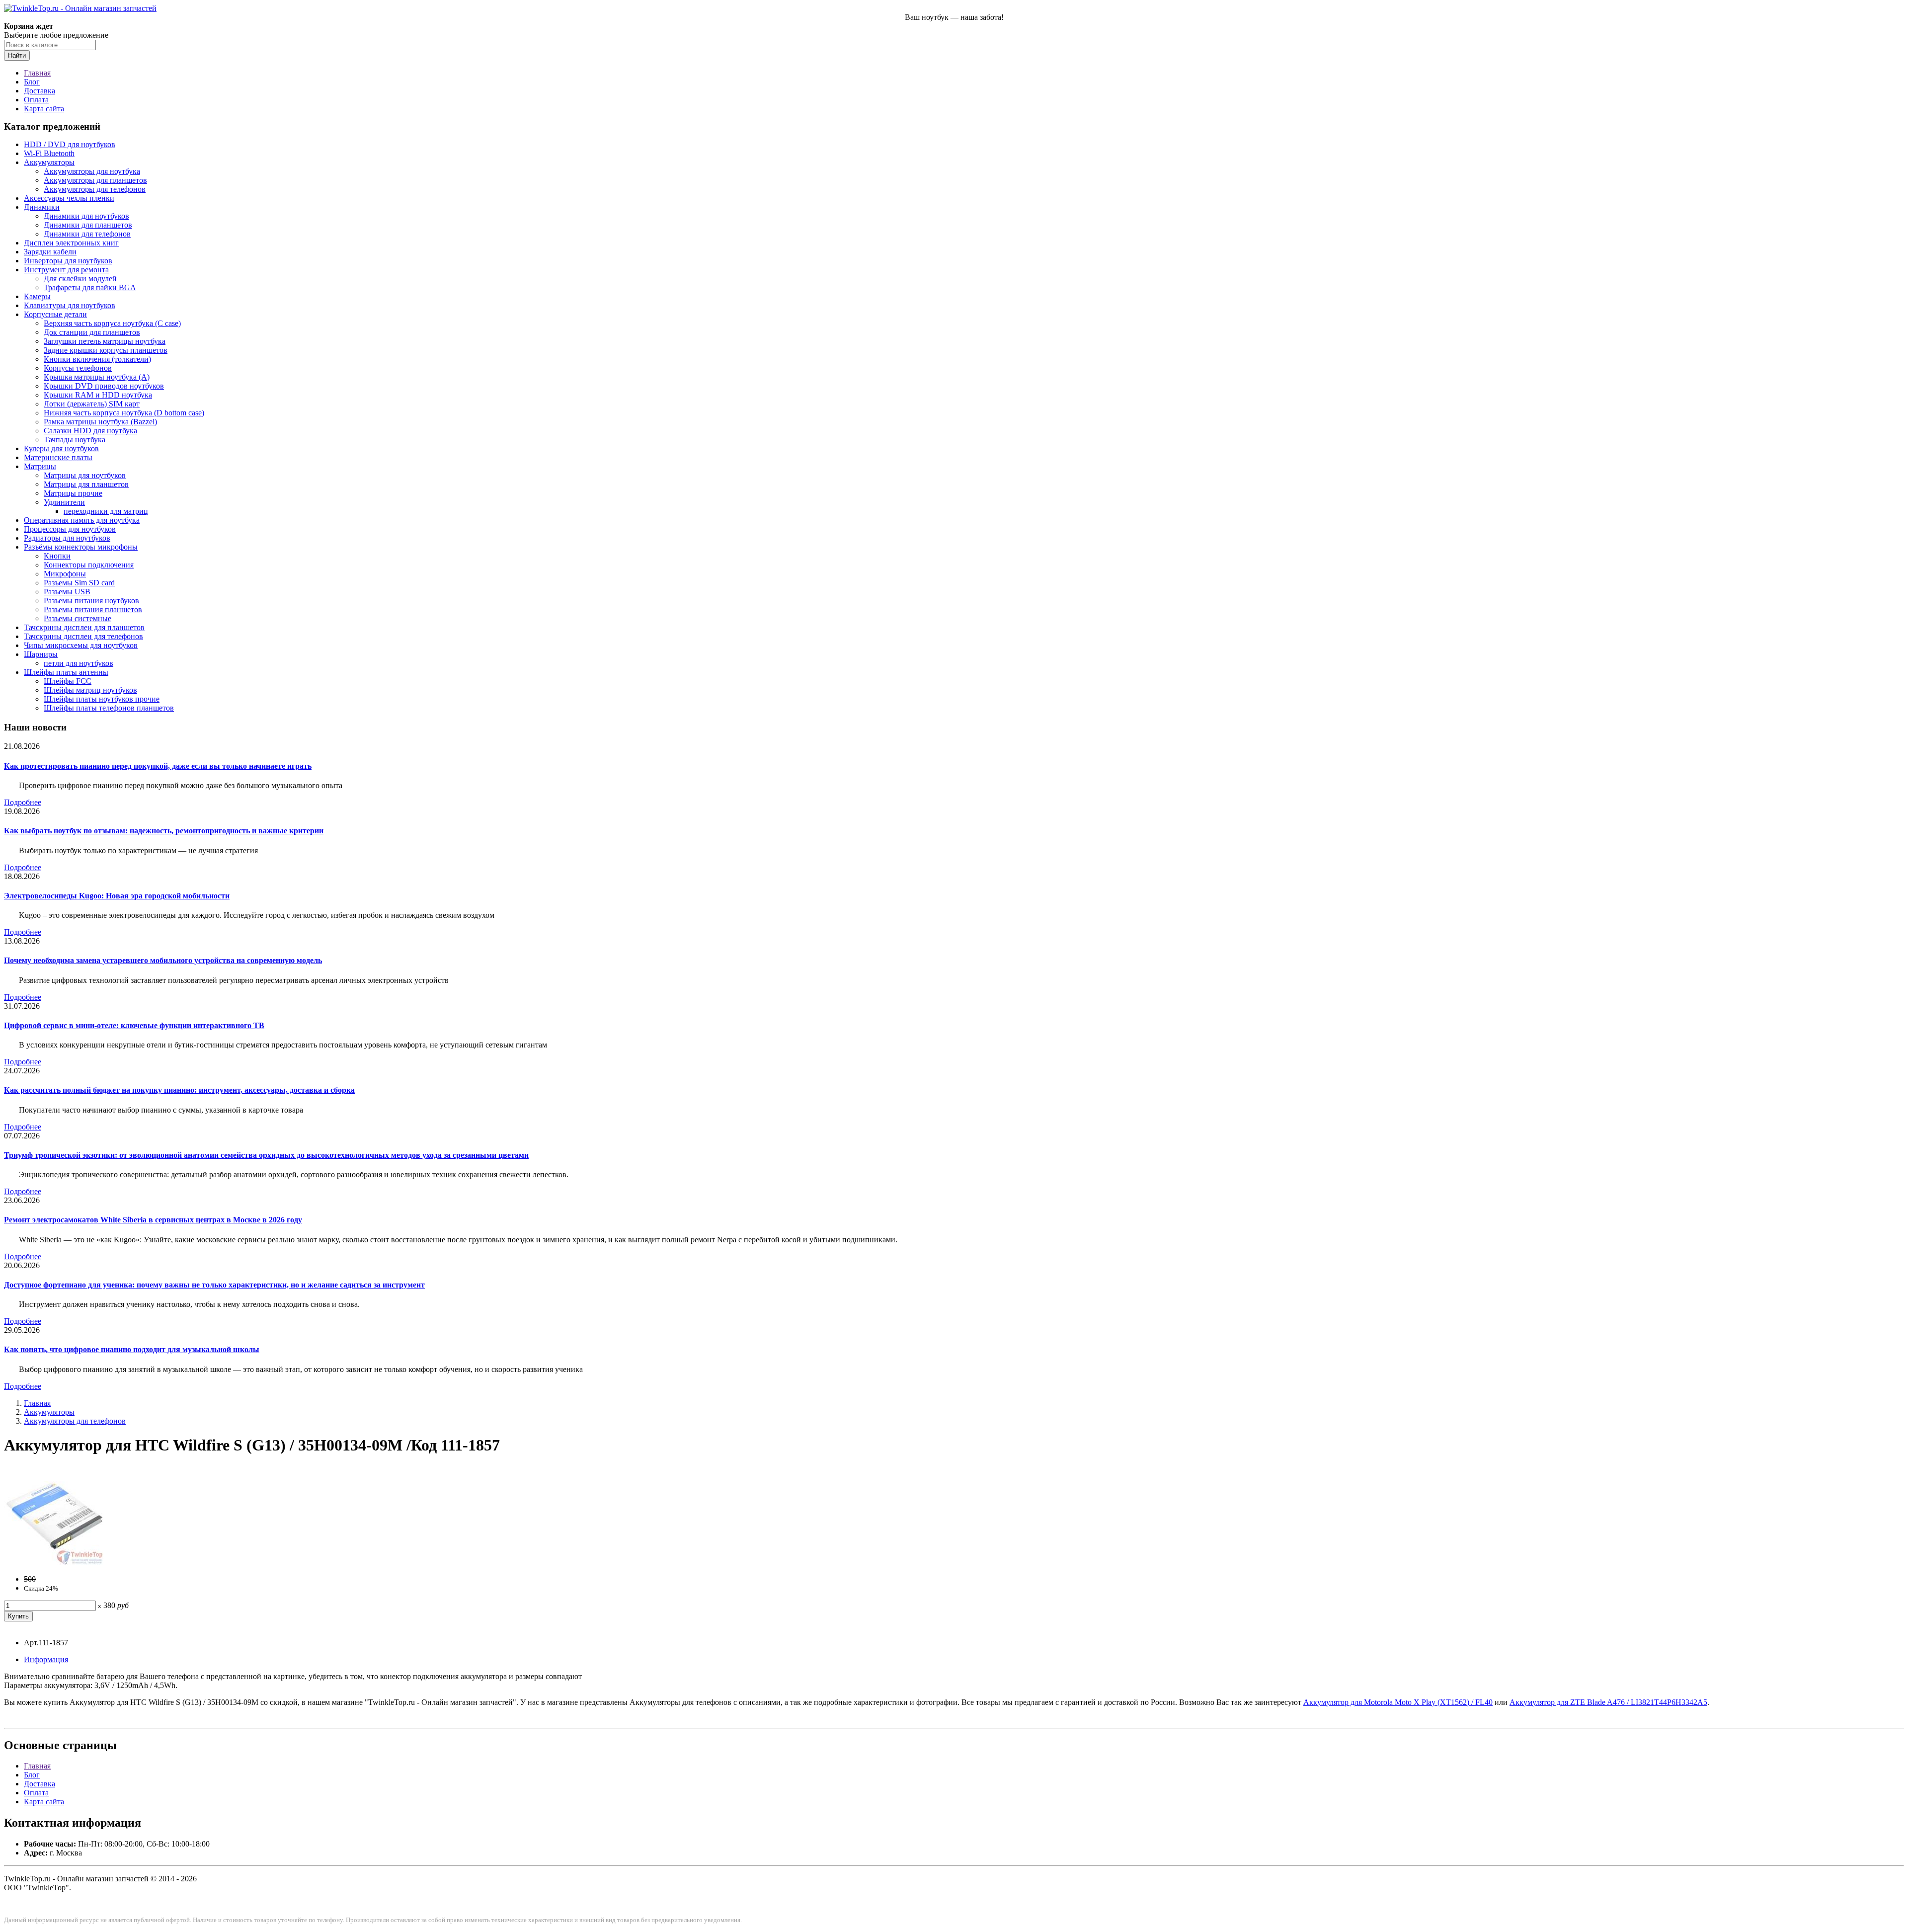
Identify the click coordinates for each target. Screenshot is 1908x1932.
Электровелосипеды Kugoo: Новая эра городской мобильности (117, 896)
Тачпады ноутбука (75, 440)
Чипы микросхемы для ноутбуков (81, 645)
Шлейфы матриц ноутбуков (90, 690)
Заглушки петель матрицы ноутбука (105, 341)
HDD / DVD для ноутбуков (70, 144)
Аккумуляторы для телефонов (95, 189)
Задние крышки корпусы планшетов (106, 350)
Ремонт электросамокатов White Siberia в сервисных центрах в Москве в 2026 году (153, 1220)
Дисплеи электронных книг (71, 243)
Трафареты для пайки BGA (90, 287)
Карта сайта (44, 109)
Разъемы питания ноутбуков (91, 601)
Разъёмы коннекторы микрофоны (81, 547)
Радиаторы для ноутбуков (67, 538)
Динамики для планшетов (88, 225)
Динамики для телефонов (87, 234)
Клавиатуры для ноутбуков (70, 305)
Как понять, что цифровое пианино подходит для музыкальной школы (132, 1349)
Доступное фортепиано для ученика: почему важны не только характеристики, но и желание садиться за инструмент (214, 1285)
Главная (37, 73)
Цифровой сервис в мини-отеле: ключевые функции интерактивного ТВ (134, 1025)
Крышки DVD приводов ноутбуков (104, 386)
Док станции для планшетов (92, 332)
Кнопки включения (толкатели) (97, 359)
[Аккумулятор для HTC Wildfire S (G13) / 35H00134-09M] (54, 1562)
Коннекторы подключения (89, 565)
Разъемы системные (78, 618)
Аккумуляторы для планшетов (95, 180)
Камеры (37, 296)
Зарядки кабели (50, 252)
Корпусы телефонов (78, 368)
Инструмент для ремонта (66, 270)
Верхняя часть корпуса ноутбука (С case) (112, 323)
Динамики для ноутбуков (86, 216)
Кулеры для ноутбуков (61, 448)
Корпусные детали (55, 314)
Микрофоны (65, 574)
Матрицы (40, 466)
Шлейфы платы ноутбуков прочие (102, 699)
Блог (32, 82)
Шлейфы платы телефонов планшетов (109, 708)
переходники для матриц (106, 511)
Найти (17, 55)
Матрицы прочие (73, 493)
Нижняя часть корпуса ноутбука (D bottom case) (124, 413)
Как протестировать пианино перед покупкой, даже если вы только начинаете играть (158, 766)
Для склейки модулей (80, 279)
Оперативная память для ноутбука (82, 520)
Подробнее (23, 802)
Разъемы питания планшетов (93, 609)
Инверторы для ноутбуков (68, 261)
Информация (46, 1659)
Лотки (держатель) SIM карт (92, 404)
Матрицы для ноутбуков (85, 475)
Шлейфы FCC (68, 681)
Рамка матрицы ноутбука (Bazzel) (100, 422)
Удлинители (64, 502)
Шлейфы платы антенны (66, 672)
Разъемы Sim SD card (79, 583)
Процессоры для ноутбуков (70, 529)
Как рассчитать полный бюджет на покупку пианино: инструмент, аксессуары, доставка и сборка (179, 1090)
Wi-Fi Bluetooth (49, 153)
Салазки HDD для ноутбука (90, 431)
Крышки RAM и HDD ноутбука (98, 395)
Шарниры (41, 654)
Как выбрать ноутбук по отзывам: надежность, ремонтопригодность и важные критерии (164, 831)
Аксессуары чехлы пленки (69, 198)
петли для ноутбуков (79, 663)
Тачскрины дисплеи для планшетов (84, 627)
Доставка (40, 91)
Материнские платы (58, 457)
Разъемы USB (67, 592)
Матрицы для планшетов (86, 484)
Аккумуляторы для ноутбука (92, 171)
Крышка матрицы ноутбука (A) (97, 377)
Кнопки (57, 556)
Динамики (42, 207)
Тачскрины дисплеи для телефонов (83, 636)
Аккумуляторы (49, 162)
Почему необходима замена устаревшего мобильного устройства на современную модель (163, 960)
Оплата (36, 100)
